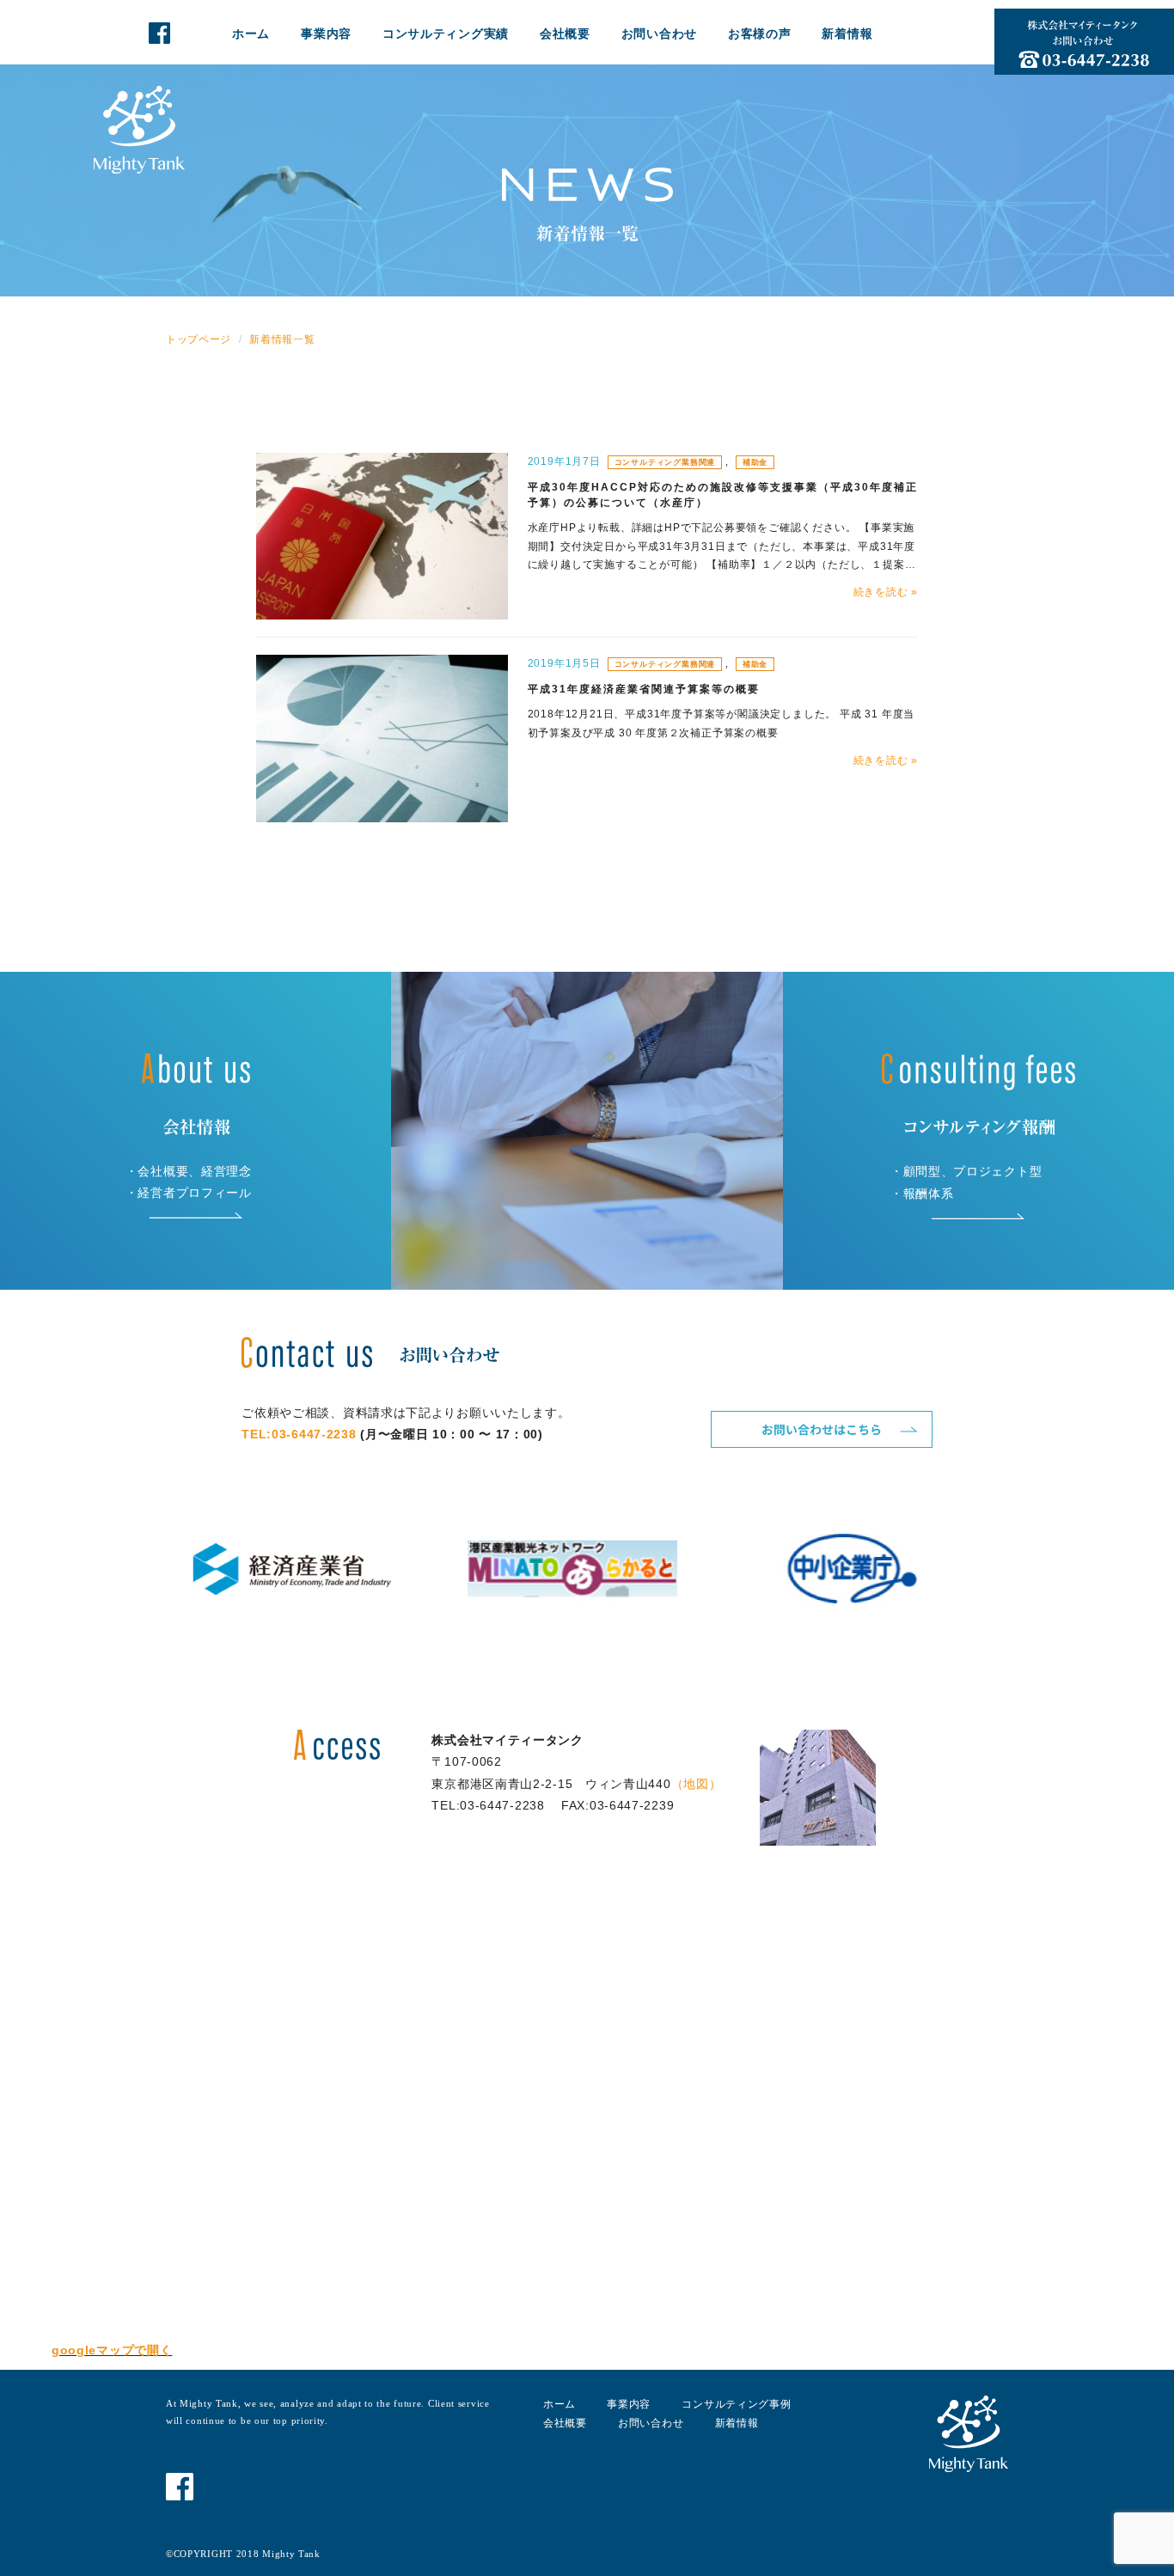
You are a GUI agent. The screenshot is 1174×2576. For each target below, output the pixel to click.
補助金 (755, 462)
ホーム (251, 34)
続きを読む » (886, 592)
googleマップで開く (112, 2350)
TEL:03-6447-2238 (299, 1434)
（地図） (697, 1784)
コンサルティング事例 (736, 2404)
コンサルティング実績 (446, 34)
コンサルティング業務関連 (665, 462)
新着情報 (847, 34)
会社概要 (565, 34)
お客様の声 (760, 34)
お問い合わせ (659, 34)
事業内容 (326, 34)
